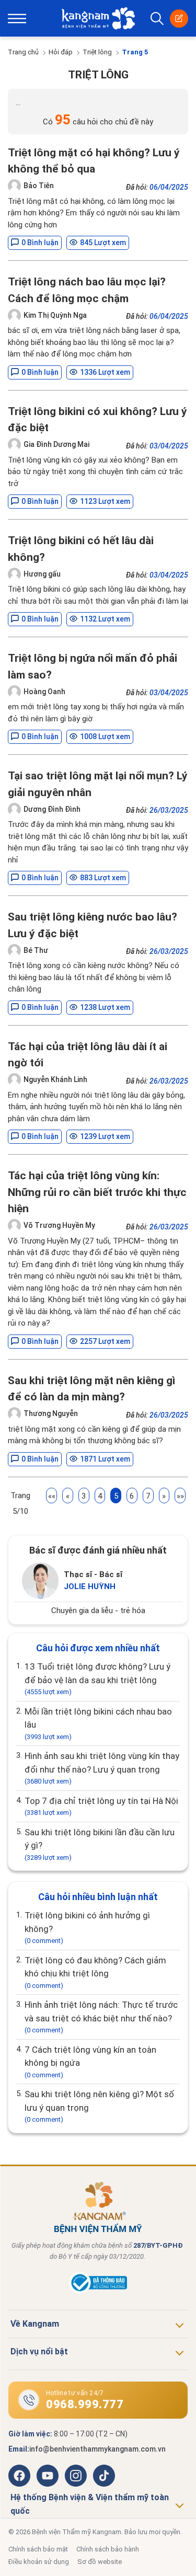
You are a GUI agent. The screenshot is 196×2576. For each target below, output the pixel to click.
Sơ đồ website (100, 2562)
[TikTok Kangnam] (104, 2476)
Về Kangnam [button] (35, 2324)
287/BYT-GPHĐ (158, 2245)
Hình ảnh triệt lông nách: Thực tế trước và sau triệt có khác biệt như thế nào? (101, 2017)
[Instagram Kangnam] (76, 2476)
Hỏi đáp (61, 52)
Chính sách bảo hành (108, 2549)
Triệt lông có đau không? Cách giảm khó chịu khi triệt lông (95, 1972)
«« (52, 1496)
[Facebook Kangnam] (19, 2476)
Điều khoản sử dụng (39, 2562)
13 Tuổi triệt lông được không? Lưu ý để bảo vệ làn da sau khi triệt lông (97, 1678)
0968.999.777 (85, 2404)
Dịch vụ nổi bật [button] (39, 2351)
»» (180, 1496)
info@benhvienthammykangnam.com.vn (97, 2449)
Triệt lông (97, 52)
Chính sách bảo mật (38, 2549)
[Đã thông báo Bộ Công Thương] (98, 2291)
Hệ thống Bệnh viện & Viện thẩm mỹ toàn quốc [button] (90, 2504)
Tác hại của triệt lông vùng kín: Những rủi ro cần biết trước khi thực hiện (97, 1192)
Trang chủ (23, 52)
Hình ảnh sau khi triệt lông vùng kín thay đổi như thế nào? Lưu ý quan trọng (102, 1768)
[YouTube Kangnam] (48, 2476)
